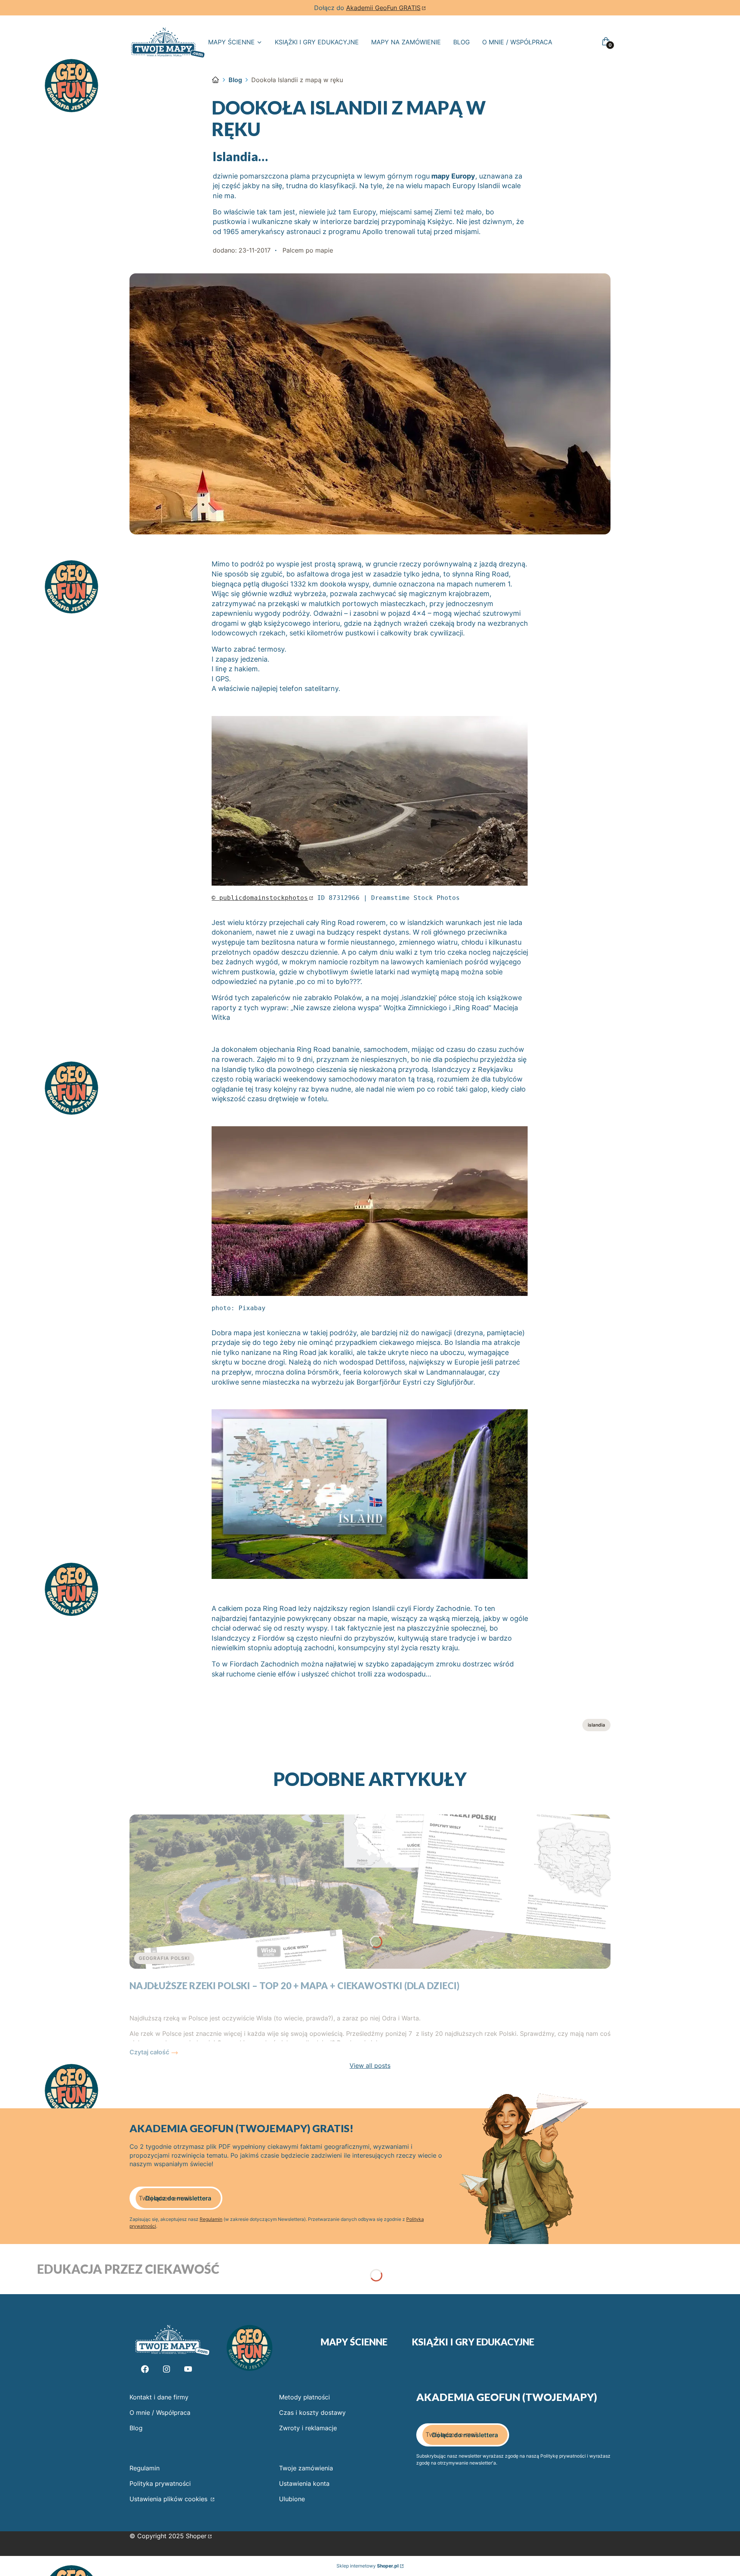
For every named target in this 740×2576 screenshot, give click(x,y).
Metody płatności (304, 2397)
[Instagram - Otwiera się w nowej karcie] (166, 2369)
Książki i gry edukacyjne (473, 2342)
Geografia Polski (164, 1958)
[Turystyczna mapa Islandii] (370, 1576)
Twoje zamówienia (306, 2468)
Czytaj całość (149, 2052)
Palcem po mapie (308, 250)
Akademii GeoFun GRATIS (383, 8)
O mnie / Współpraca (160, 2413)
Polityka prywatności (160, 2483)
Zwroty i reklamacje (308, 2428)
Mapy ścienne (354, 2342)
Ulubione (292, 2499)
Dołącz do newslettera (178, 2198)
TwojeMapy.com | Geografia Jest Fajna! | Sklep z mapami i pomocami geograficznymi (215, 80)
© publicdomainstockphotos (260, 898)
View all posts (370, 2066)
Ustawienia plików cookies (169, 2499)
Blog (235, 80)
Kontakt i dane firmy (159, 2397)
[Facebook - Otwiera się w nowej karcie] (145, 2369)
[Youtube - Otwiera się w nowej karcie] (188, 2369)
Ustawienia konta (304, 2483)
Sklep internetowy (367, 2566)
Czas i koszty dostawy (312, 2413)
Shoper (196, 2536)
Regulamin (211, 2219)
